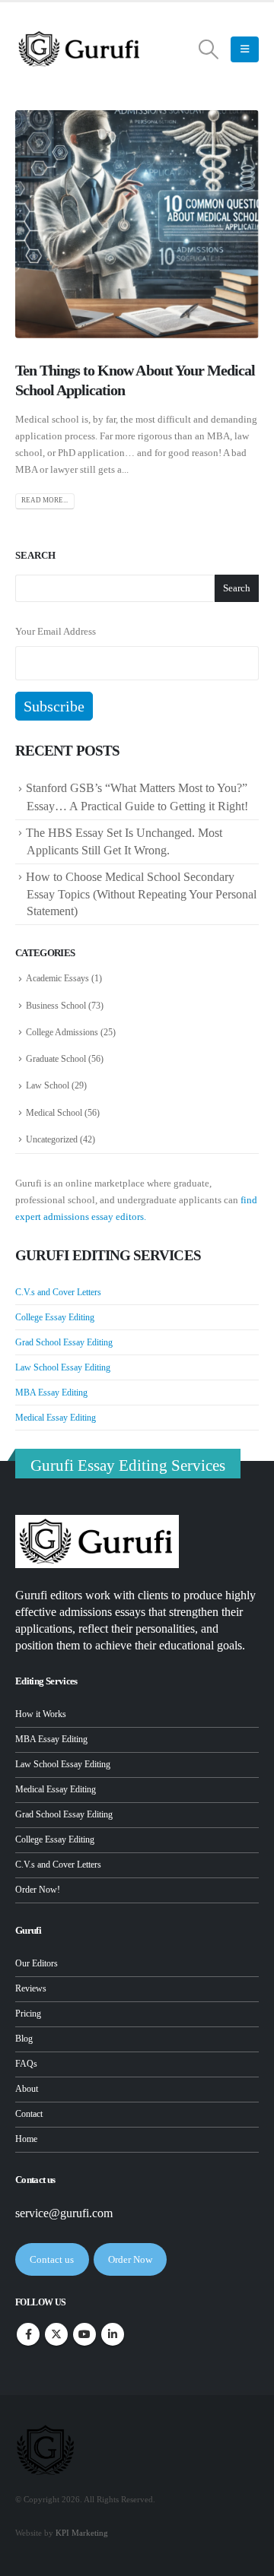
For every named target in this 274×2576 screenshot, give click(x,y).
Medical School (54, 1113)
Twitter (56, 2334)
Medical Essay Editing (56, 1418)
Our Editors (37, 1964)
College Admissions (62, 1032)
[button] (209, 49)
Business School (56, 1006)
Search (35, 555)
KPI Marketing (82, 2533)
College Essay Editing (55, 1317)
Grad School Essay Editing (64, 1342)
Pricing (28, 2014)
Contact (29, 2114)
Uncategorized (52, 1139)
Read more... (45, 500)
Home (26, 2139)
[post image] (137, 224)
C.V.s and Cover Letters (58, 1292)
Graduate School (56, 1059)
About (27, 2089)
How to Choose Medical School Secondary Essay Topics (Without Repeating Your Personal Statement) (141, 894)
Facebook (28, 2334)
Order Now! (38, 1890)
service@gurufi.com (64, 2213)
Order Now (130, 2259)
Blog (24, 2039)
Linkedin (113, 2334)
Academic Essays (57, 978)
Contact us (52, 2259)
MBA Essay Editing (51, 1393)
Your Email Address (56, 631)
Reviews (31, 1989)
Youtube (84, 2334)
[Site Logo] (80, 49)
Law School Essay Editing (63, 1367)
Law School (48, 1085)
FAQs (26, 2064)
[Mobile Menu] (245, 49)
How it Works (41, 1714)
